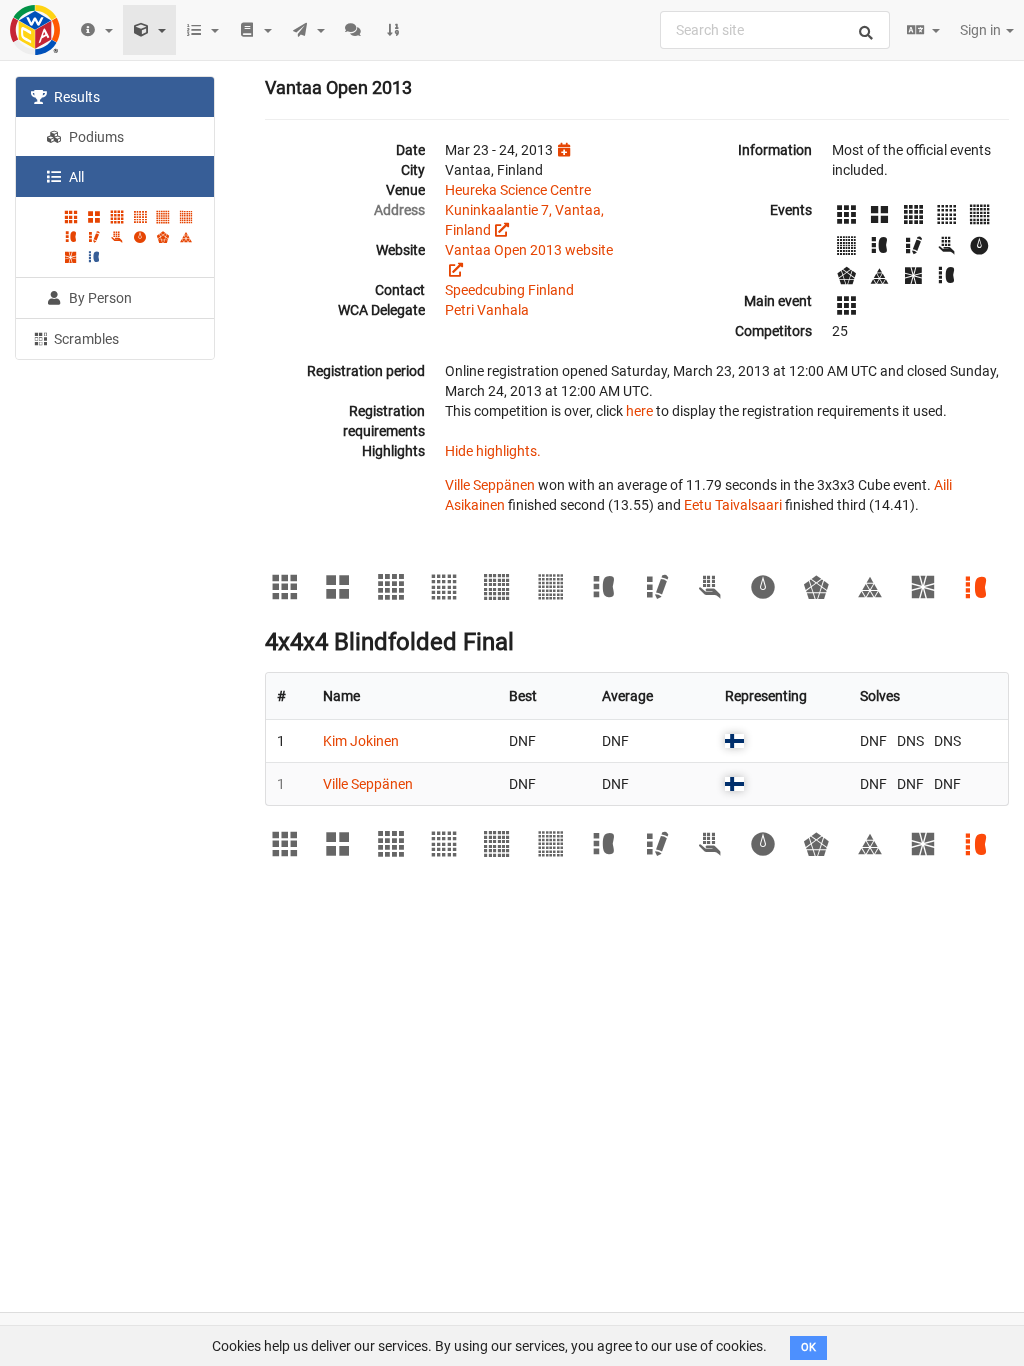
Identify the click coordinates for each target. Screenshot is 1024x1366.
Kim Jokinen (361, 741)
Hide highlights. (493, 451)
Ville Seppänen (490, 485)
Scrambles (85, 339)
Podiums (95, 137)
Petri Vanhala (487, 310)
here (639, 411)
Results (75, 97)
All (75, 177)
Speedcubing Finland (509, 290)
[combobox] (775, 30)
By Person (99, 298)
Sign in (982, 30)
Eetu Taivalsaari (733, 505)
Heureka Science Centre (518, 190)
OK (808, 1347)
